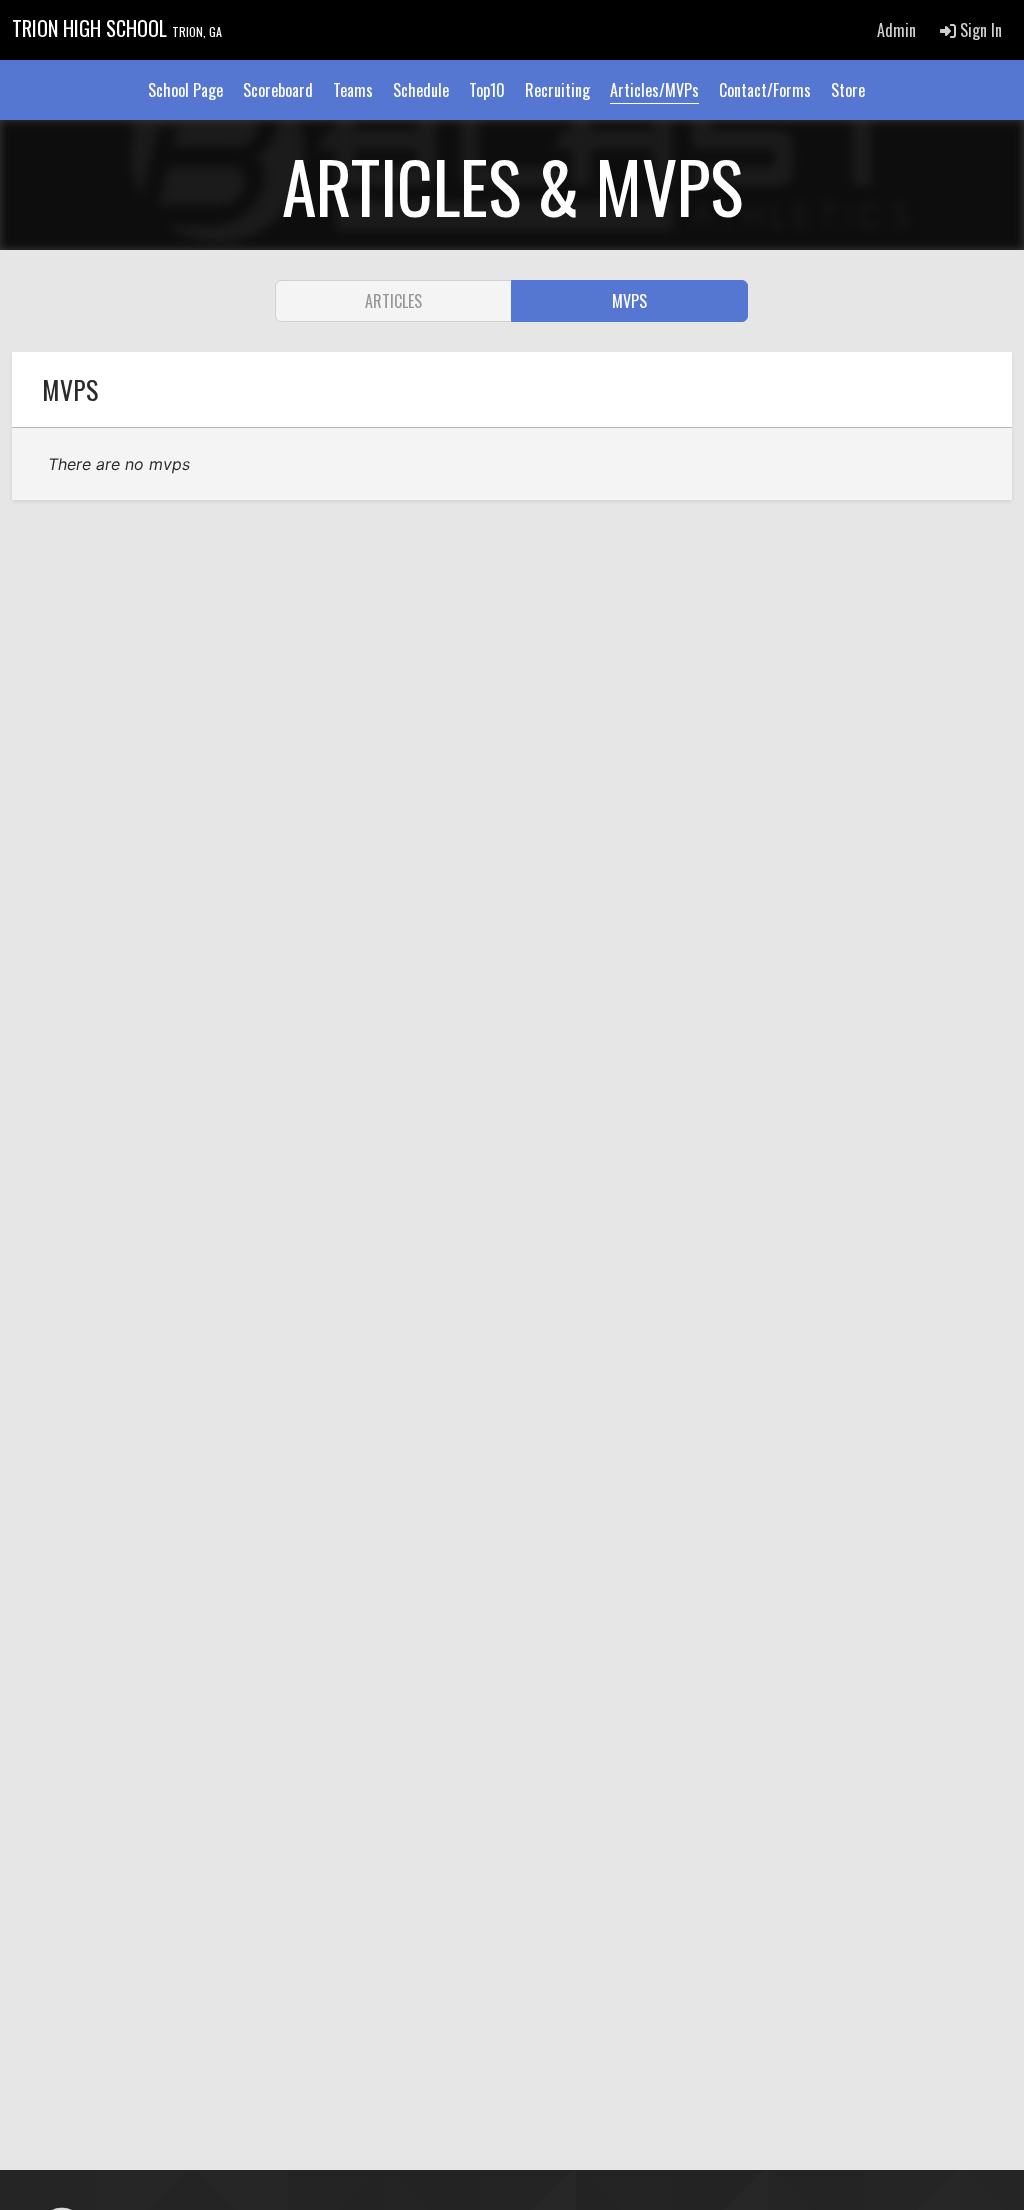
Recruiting (557, 90)
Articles (393, 301)
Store (848, 90)
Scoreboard (278, 90)
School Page (185, 90)
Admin (896, 30)
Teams (353, 90)
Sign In (979, 30)
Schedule (421, 90)
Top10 (487, 90)
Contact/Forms (765, 90)
